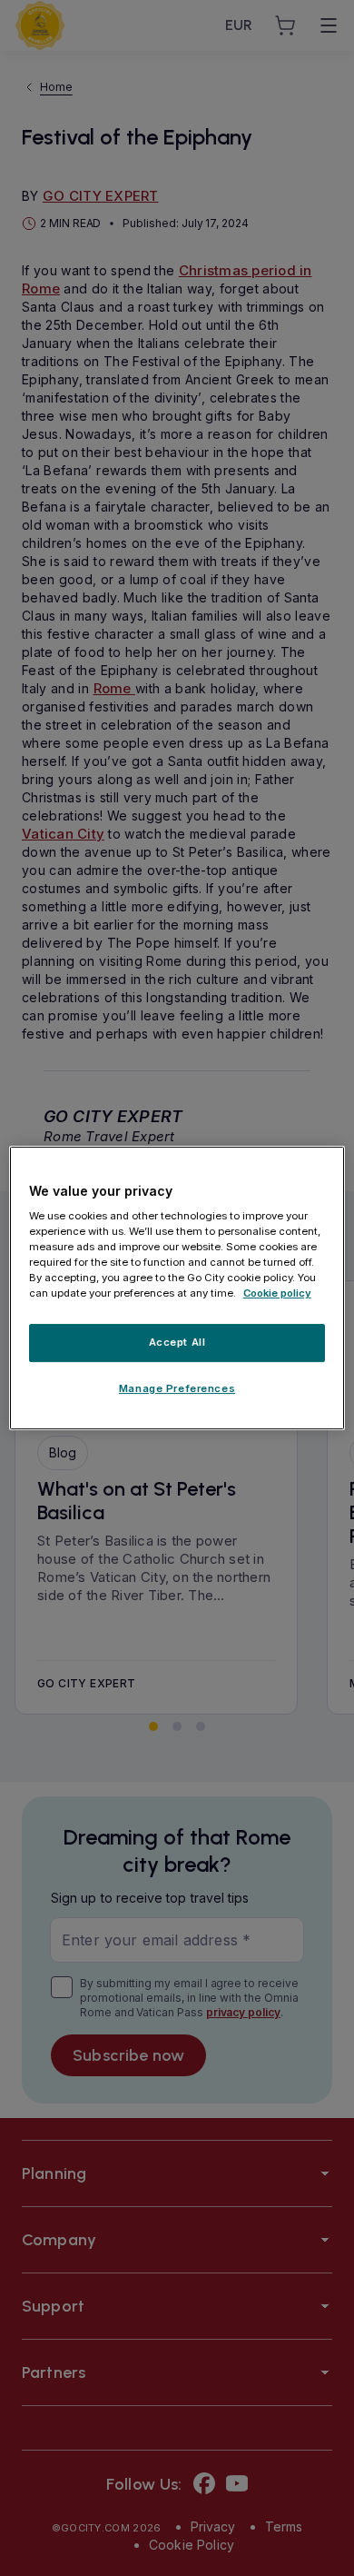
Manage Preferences (177, 1388)
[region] (177, 1288)
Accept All (177, 1343)
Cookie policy (277, 1294)
